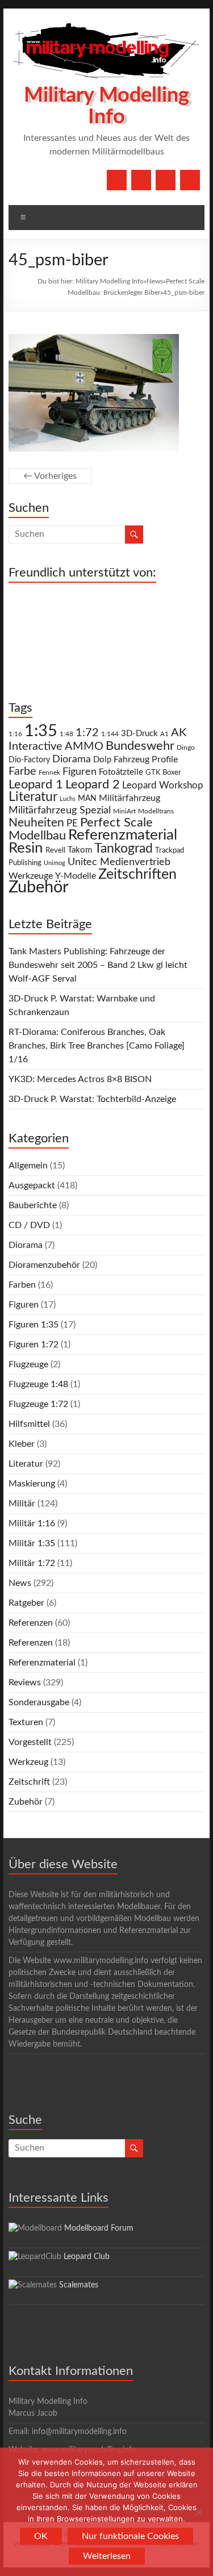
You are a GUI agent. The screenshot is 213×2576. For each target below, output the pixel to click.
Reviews (25, 1682)
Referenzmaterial (123, 835)
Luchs (68, 799)
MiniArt (124, 811)
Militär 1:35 (32, 1543)
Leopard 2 (93, 784)
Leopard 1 (36, 785)
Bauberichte (33, 1205)
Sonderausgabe (39, 1702)
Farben (22, 1285)
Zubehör (39, 887)
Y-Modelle (76, 876)
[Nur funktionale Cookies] (199, 2512)
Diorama (72, 759)
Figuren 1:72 (34, 1345)
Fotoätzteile (121, 772)
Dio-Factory (29, 760)
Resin (26, 848)
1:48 (66, 734)
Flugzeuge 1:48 (38, 1384)
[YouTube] (141, 180)
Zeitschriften (137, 874)
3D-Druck (139, 734)
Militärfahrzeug (130, 798)
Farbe (22, 771)
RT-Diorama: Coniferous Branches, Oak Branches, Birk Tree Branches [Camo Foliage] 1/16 (97, 1046)
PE (72, 824)
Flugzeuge (28, 1364)
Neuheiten (36, 823)
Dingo (186, 748)
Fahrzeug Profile (146, 759)
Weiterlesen (107, 2556)
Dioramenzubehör (44, 1265)
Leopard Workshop (163, 785)
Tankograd (124, 849)
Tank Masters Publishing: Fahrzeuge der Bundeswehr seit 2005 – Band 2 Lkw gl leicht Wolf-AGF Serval (98, 965)
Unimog (55, 863)
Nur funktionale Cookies (130, 2536)
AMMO (84, 746)
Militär (22, 1504)
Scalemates (79, 2285)
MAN (87, 799)
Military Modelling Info (110, 281)
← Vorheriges (50, 476)
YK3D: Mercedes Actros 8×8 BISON (80, 1079)
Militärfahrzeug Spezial (60, 810)
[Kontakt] (166, 180)
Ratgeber (26, 1603)
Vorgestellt (30, 1742)
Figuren (80, 772)
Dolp (102, 760)
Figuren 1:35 (34, 1325)
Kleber (22, 1444)
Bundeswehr (140, 746)
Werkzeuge (31, 876)
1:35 (41, 731)
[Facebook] (117, 180)
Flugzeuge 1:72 (38, 1404)
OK (41, 2536)
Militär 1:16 (32, 1523)
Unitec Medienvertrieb (119, 862)
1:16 (15, 734)
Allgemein (28, 1166)
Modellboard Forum (99, 2228)
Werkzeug (28, 1762)
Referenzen (31, 1623)
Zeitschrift (29, 1782)
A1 (164, 734)
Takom (80, 850)
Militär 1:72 (32, 1563)
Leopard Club (87, 2257)
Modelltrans (156, 811)
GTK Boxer (163, 773)
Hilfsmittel (29, 1424)
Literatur (33, 797)
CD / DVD (29, 1225)
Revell (55, 851)
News (155, 281)
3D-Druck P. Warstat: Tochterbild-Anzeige (92, 1099)
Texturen (26, 1722)
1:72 (87, 733)
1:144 (110, 734)
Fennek (49, 773)
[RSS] (190, 180)
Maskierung (32, 1484)
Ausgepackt (32, 1185)
